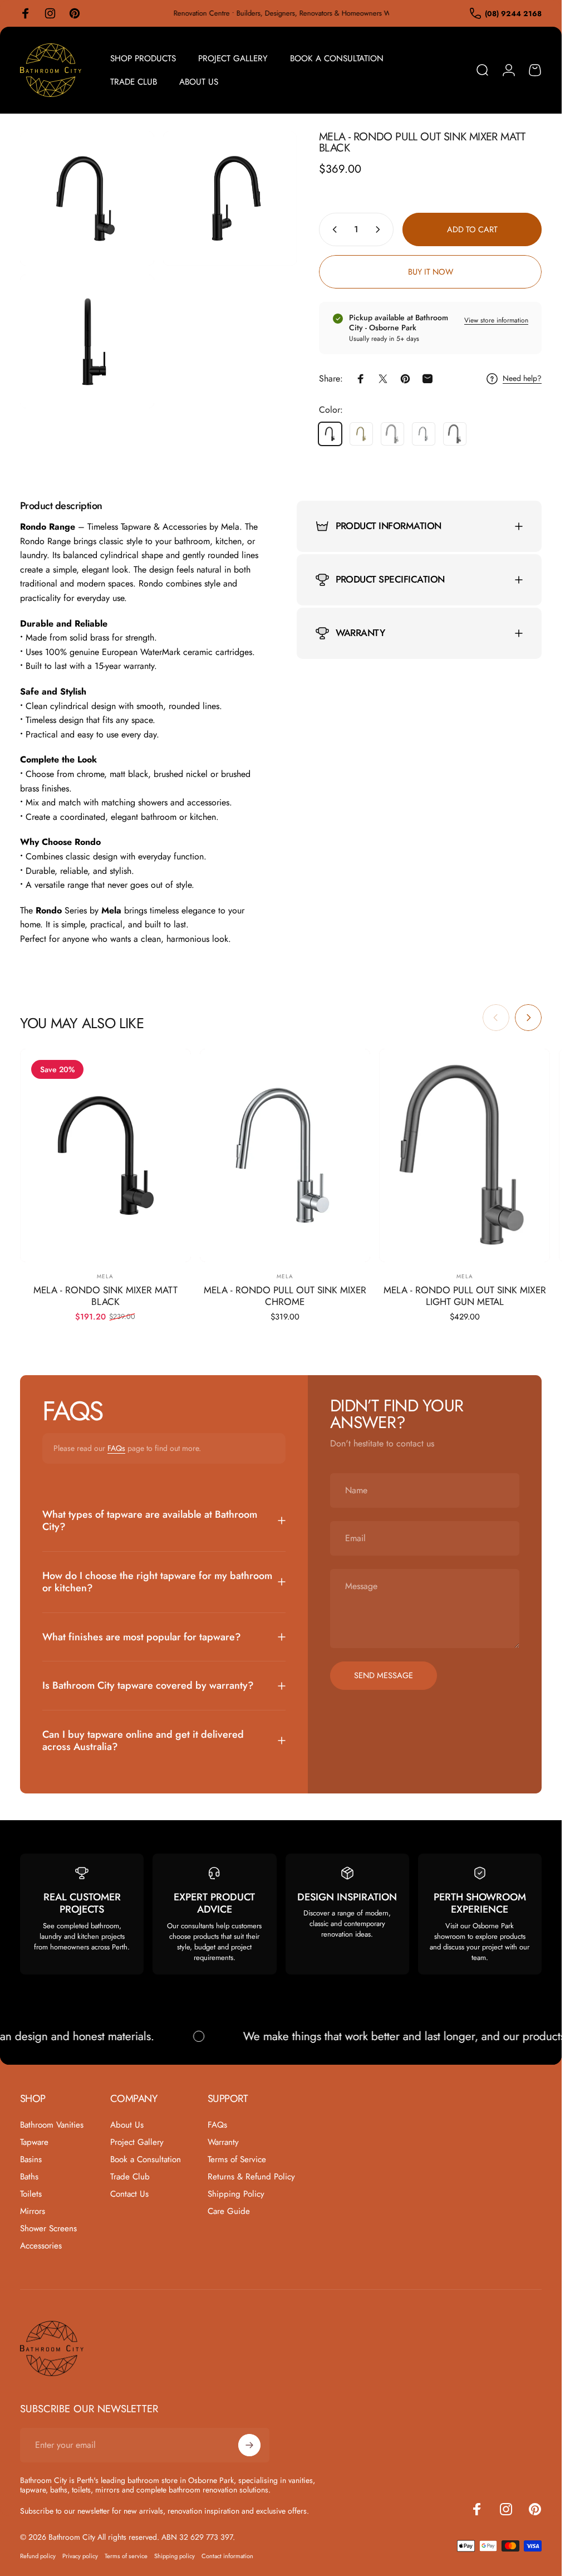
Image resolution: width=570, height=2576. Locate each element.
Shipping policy (175, 2556)
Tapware (34, 2142)
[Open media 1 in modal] (87, 199)
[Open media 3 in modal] (87, 342)
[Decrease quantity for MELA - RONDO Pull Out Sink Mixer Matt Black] (332, 229)
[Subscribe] (249, 2445)
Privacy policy (80, 2556)
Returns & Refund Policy (251, 2177)
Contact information (227, 2556)
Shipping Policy (236, 2194)
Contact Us (129, 2194)
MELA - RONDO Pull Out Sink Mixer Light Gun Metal (465, 1296)
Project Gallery (137, 2142)
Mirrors (33, 2211)
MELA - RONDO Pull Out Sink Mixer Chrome (285, 1296)
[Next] (528, 1018)
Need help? (522, 379)
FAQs (116, 1448)
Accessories (41, 2246)
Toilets (31, 2194)
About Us (127, 2125)
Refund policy (38, 2556)
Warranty (223, 2142)
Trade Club (130, 2177)
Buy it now (431, 272)
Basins (31, 2160)
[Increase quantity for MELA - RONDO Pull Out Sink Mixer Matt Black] (380, 229)
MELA (105, 1276)
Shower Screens (48, 2229)
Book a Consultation (146, 2160)
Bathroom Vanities (52, 2125)
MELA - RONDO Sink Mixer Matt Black (105, 1296)
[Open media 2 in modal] (230, 199)
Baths (29, 2177)
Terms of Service (237, 2160)
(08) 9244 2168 (513, 14)
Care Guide (229, 2211)
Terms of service (126, 2556)
